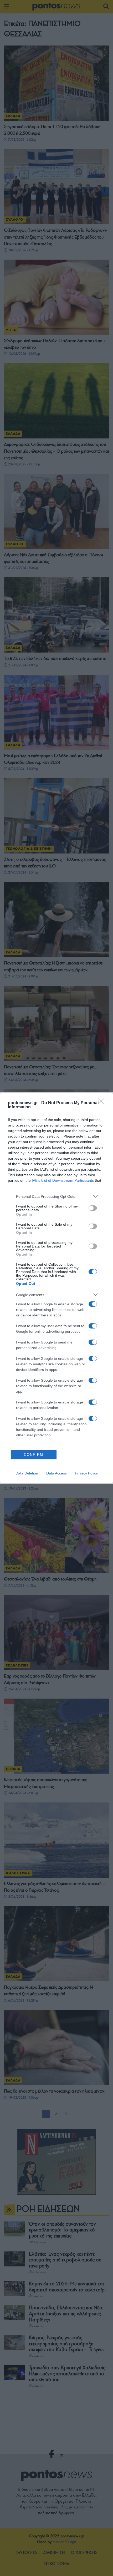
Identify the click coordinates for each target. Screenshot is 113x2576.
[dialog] (56, 1288)
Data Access (56, 1473)
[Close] (103, 1103)
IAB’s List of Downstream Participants (63, 1180)
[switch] (93, 1208)
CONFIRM (34, 1455)
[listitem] (56, 1196)
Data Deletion (27, 1473)
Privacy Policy (86, 1473)
